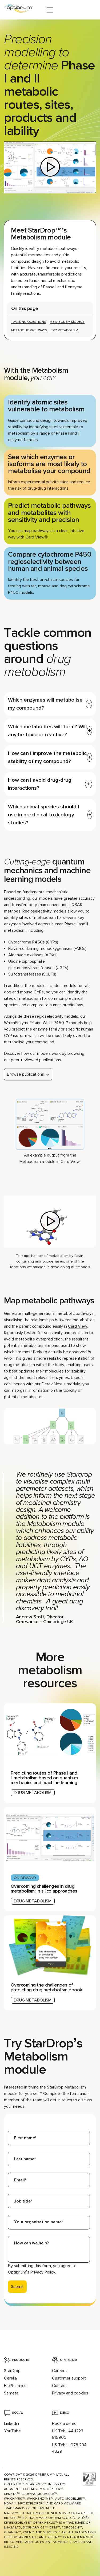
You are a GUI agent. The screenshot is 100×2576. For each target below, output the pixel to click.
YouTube (12, 2431)
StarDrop (12, 2371)
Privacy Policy (43, 2272)
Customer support (69, 2378)
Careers (59, 2371)
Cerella (10, 2378)
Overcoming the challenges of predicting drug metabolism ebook (46, 1987)
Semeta (11, 2393)
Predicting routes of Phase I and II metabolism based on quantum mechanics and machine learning (44, 1778)
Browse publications (25, 1074)
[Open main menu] (50, 10)
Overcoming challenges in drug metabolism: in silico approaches (44, 1889)
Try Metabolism (65, 330)
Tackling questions (29, 322)
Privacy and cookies (70, 2393)
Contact (59, 2386)
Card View (78, 1326)
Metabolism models (67, 322)
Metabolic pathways (29, 330)
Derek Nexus (54, 1384)
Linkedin (11, 2424)
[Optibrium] (22, 10)
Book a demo (64, 2424)
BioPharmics (15, 2386)
